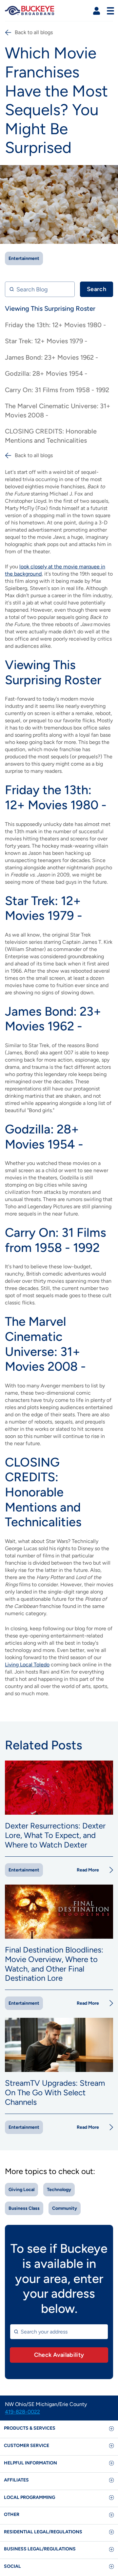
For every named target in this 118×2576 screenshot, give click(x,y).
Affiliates (16, 2480)
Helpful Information (30, 2463)
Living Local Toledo (27, 1665)
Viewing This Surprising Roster (50, 308)
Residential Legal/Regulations (43, 2532)
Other (12, 2514)
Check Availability (59, 2355)
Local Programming (29, 2497)
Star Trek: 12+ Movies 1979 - (46, 341)
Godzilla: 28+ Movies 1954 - (46, 373)
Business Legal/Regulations (40, 2549)
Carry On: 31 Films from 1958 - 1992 (57, 390)
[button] (97, 11)
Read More (88, 1870)
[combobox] (59, 2332)
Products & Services (30, 2428)
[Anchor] (106, 680)
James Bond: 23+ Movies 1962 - (51, 357)
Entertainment (24, 258)
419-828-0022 (22, 2412)
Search (97, 289)
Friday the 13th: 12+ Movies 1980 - (55, 325)
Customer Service (27, 2446)
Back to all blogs (34, 32)
